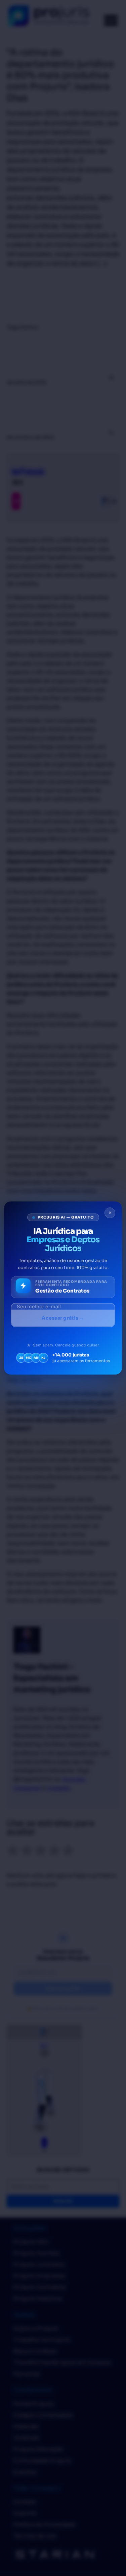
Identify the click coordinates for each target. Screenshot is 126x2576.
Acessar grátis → (63, 1318)
